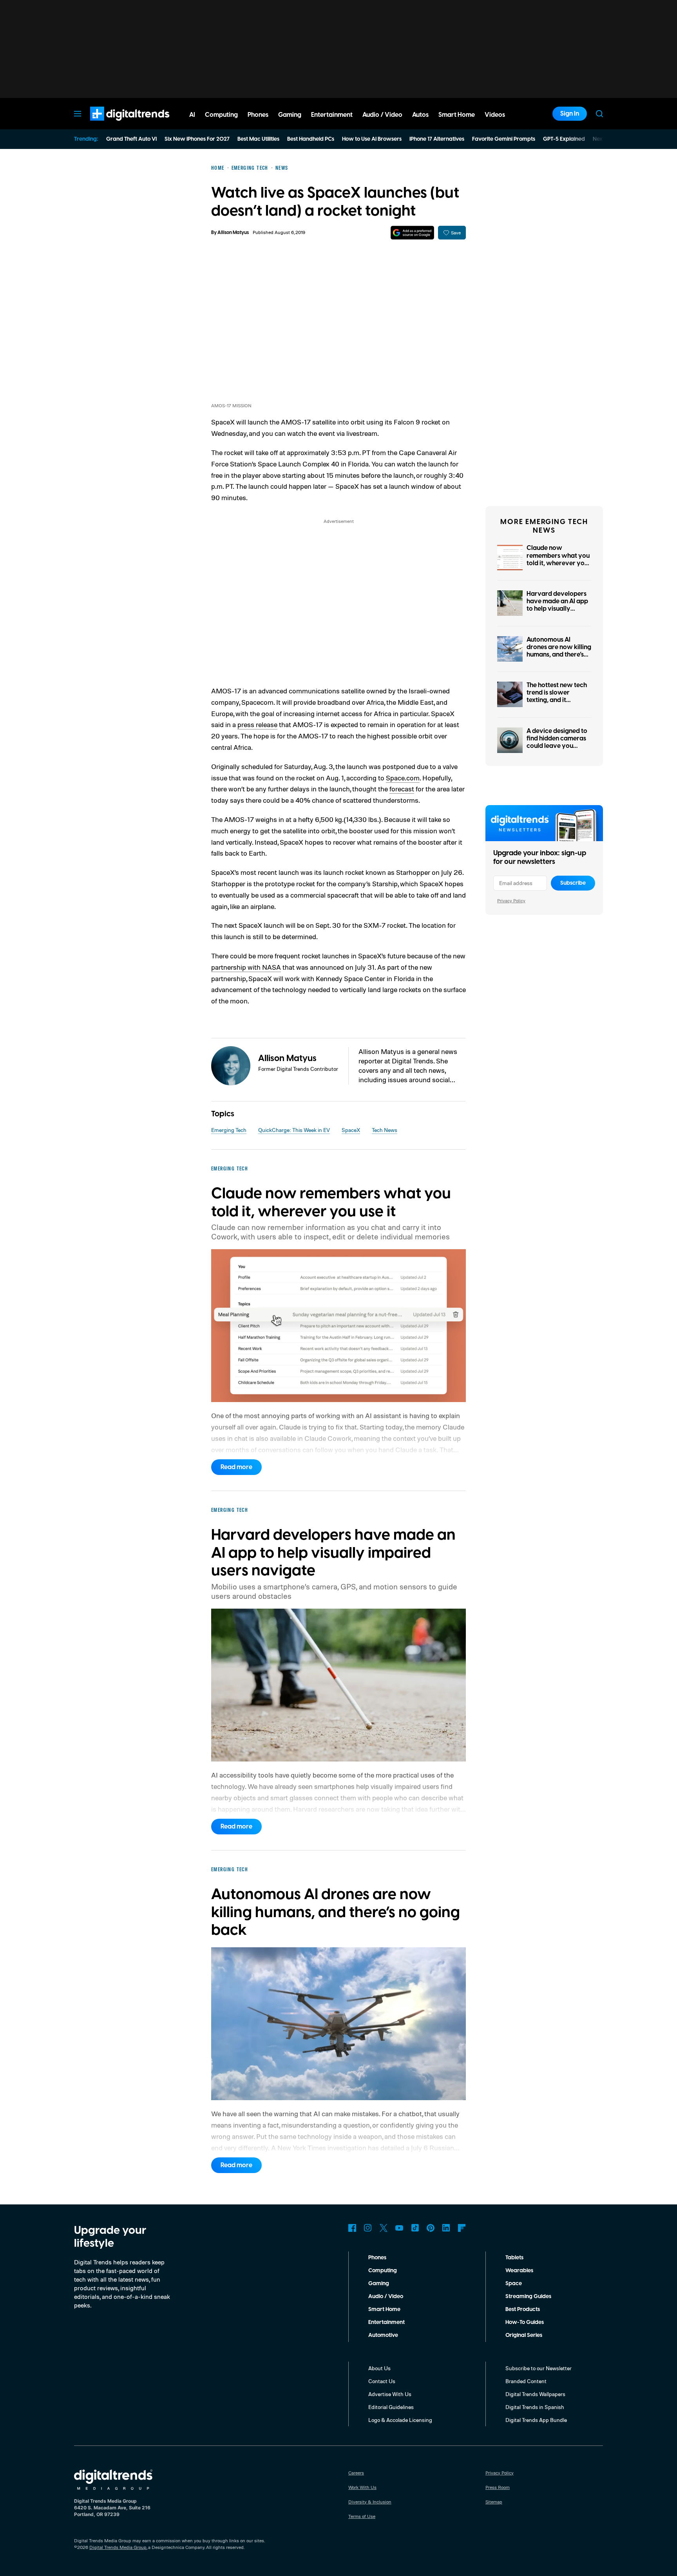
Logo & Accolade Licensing (400, 2420)
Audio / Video (386, 2297)
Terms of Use (362, 2516)
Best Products (523, 2309)
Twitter (384, 2228)
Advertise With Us (390, 2394)
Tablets (514, 2258)
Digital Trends (116, 125)
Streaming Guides (528, 2297)
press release (257, 724)
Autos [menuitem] (420, 115)
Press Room (498, 2487)
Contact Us (382, 2381)
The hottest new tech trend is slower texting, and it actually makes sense (557, 697)
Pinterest (431, 2228)
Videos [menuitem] (495, 115)
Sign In (570, 114)
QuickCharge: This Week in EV (294, 1130)
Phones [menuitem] (258, 115)
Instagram (368, 2228)
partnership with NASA (246, 967)
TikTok (415, 2228)
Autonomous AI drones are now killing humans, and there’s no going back (559, 651)
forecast (402, 789)
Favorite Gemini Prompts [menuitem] (504, 139)
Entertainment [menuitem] (332, 115)
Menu (78, 114)
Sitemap (494, 2502)
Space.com (403, 778)
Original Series (524, 2335)
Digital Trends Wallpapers (535, 2394)
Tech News (385, 1130)
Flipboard (462, 2228)
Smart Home (384, 2309)
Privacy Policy (511, 901)
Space (514, 2284)
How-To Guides (525, 2322)
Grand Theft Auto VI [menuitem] (131, 139)
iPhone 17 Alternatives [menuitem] (437, 139)
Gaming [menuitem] (290, 115)
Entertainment (386, 2322)
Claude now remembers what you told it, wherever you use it (558, 559)
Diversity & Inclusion (370, 2502)
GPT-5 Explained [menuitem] (564, 139)
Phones (377, 2258)
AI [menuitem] (192, 115)
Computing (383, 2271)
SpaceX (351, 1130)
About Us (379, 2368)
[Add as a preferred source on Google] (412, 233)
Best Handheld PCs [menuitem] (311, 139)
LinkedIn (446, 2228)
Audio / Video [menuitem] (382, 115)
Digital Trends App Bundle (536, 2420)
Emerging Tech (229, 1130)
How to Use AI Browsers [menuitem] (372, 139)
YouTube (399, 2228)
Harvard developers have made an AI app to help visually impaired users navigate (557, 609)
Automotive (383, 2335)
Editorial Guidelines (391, 2407)
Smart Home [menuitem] (457, 115)
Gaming (379, 2284)
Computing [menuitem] (221, 115)
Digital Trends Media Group (118, 2547)
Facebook (352, 2228)
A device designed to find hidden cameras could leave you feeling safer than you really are (558, 746)
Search (599, 114)
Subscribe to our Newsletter (539, 2368)
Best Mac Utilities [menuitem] (258, 139)
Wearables (519, 2271)
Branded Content (526, 2381)
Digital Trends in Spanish (535, 2407)
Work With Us (362, 2487)
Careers (356, 2473)
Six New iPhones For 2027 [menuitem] (197, 139)
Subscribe (573, 883)
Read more (236, 1467)
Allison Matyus (233, 233)
